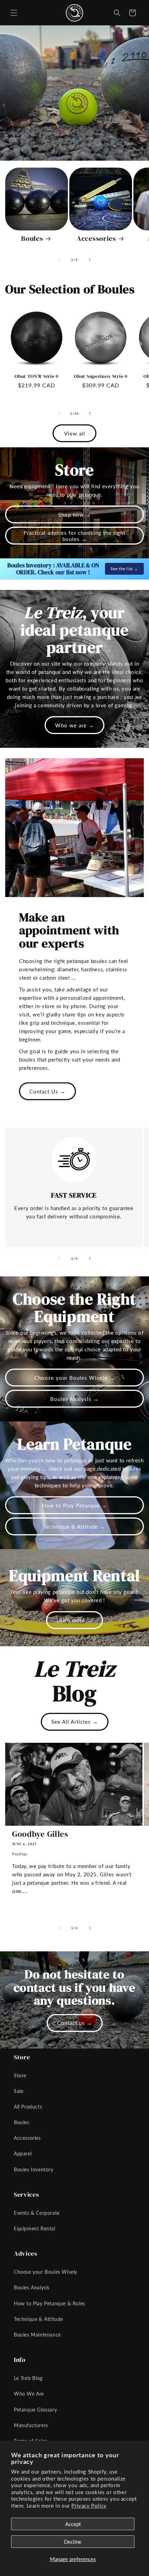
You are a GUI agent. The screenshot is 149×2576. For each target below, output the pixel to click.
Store (20, 2075)
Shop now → (75, 515)
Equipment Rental (35, 2228)
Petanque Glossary (35, 2410)
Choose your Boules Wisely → (74, 1378)
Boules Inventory (34, 2169)
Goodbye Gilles (40, 1834)
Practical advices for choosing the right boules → (74, 536)
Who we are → (74, 725)
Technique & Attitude (38, 2319)
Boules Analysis (32, 2287)
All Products (28, 2107)
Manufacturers (31, 2425)
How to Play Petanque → (74, 1505)
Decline (73, 2542)
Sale (19, 2091)
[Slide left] (59, 260)
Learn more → (74, 1620)
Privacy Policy (89, 2506)
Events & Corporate (37, 2213)
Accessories (96, 239)
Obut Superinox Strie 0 (100, 376)
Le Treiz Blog (28, 2378)
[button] (14, 13)
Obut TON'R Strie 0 (36, 376)
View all (75, 433)
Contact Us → (47, 1091)
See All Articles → (75, 1722)
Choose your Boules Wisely (46, 2272)
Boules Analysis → (74, 1399)
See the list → (124, 569)
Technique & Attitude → (74, 1527)
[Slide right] (90, 260)
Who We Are (29, 2394)
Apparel (23, 2153)
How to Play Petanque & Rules (50, 2303)
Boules (32, 239)
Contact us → (75, 2023)
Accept (73, 2524)
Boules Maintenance (37, 2335)
